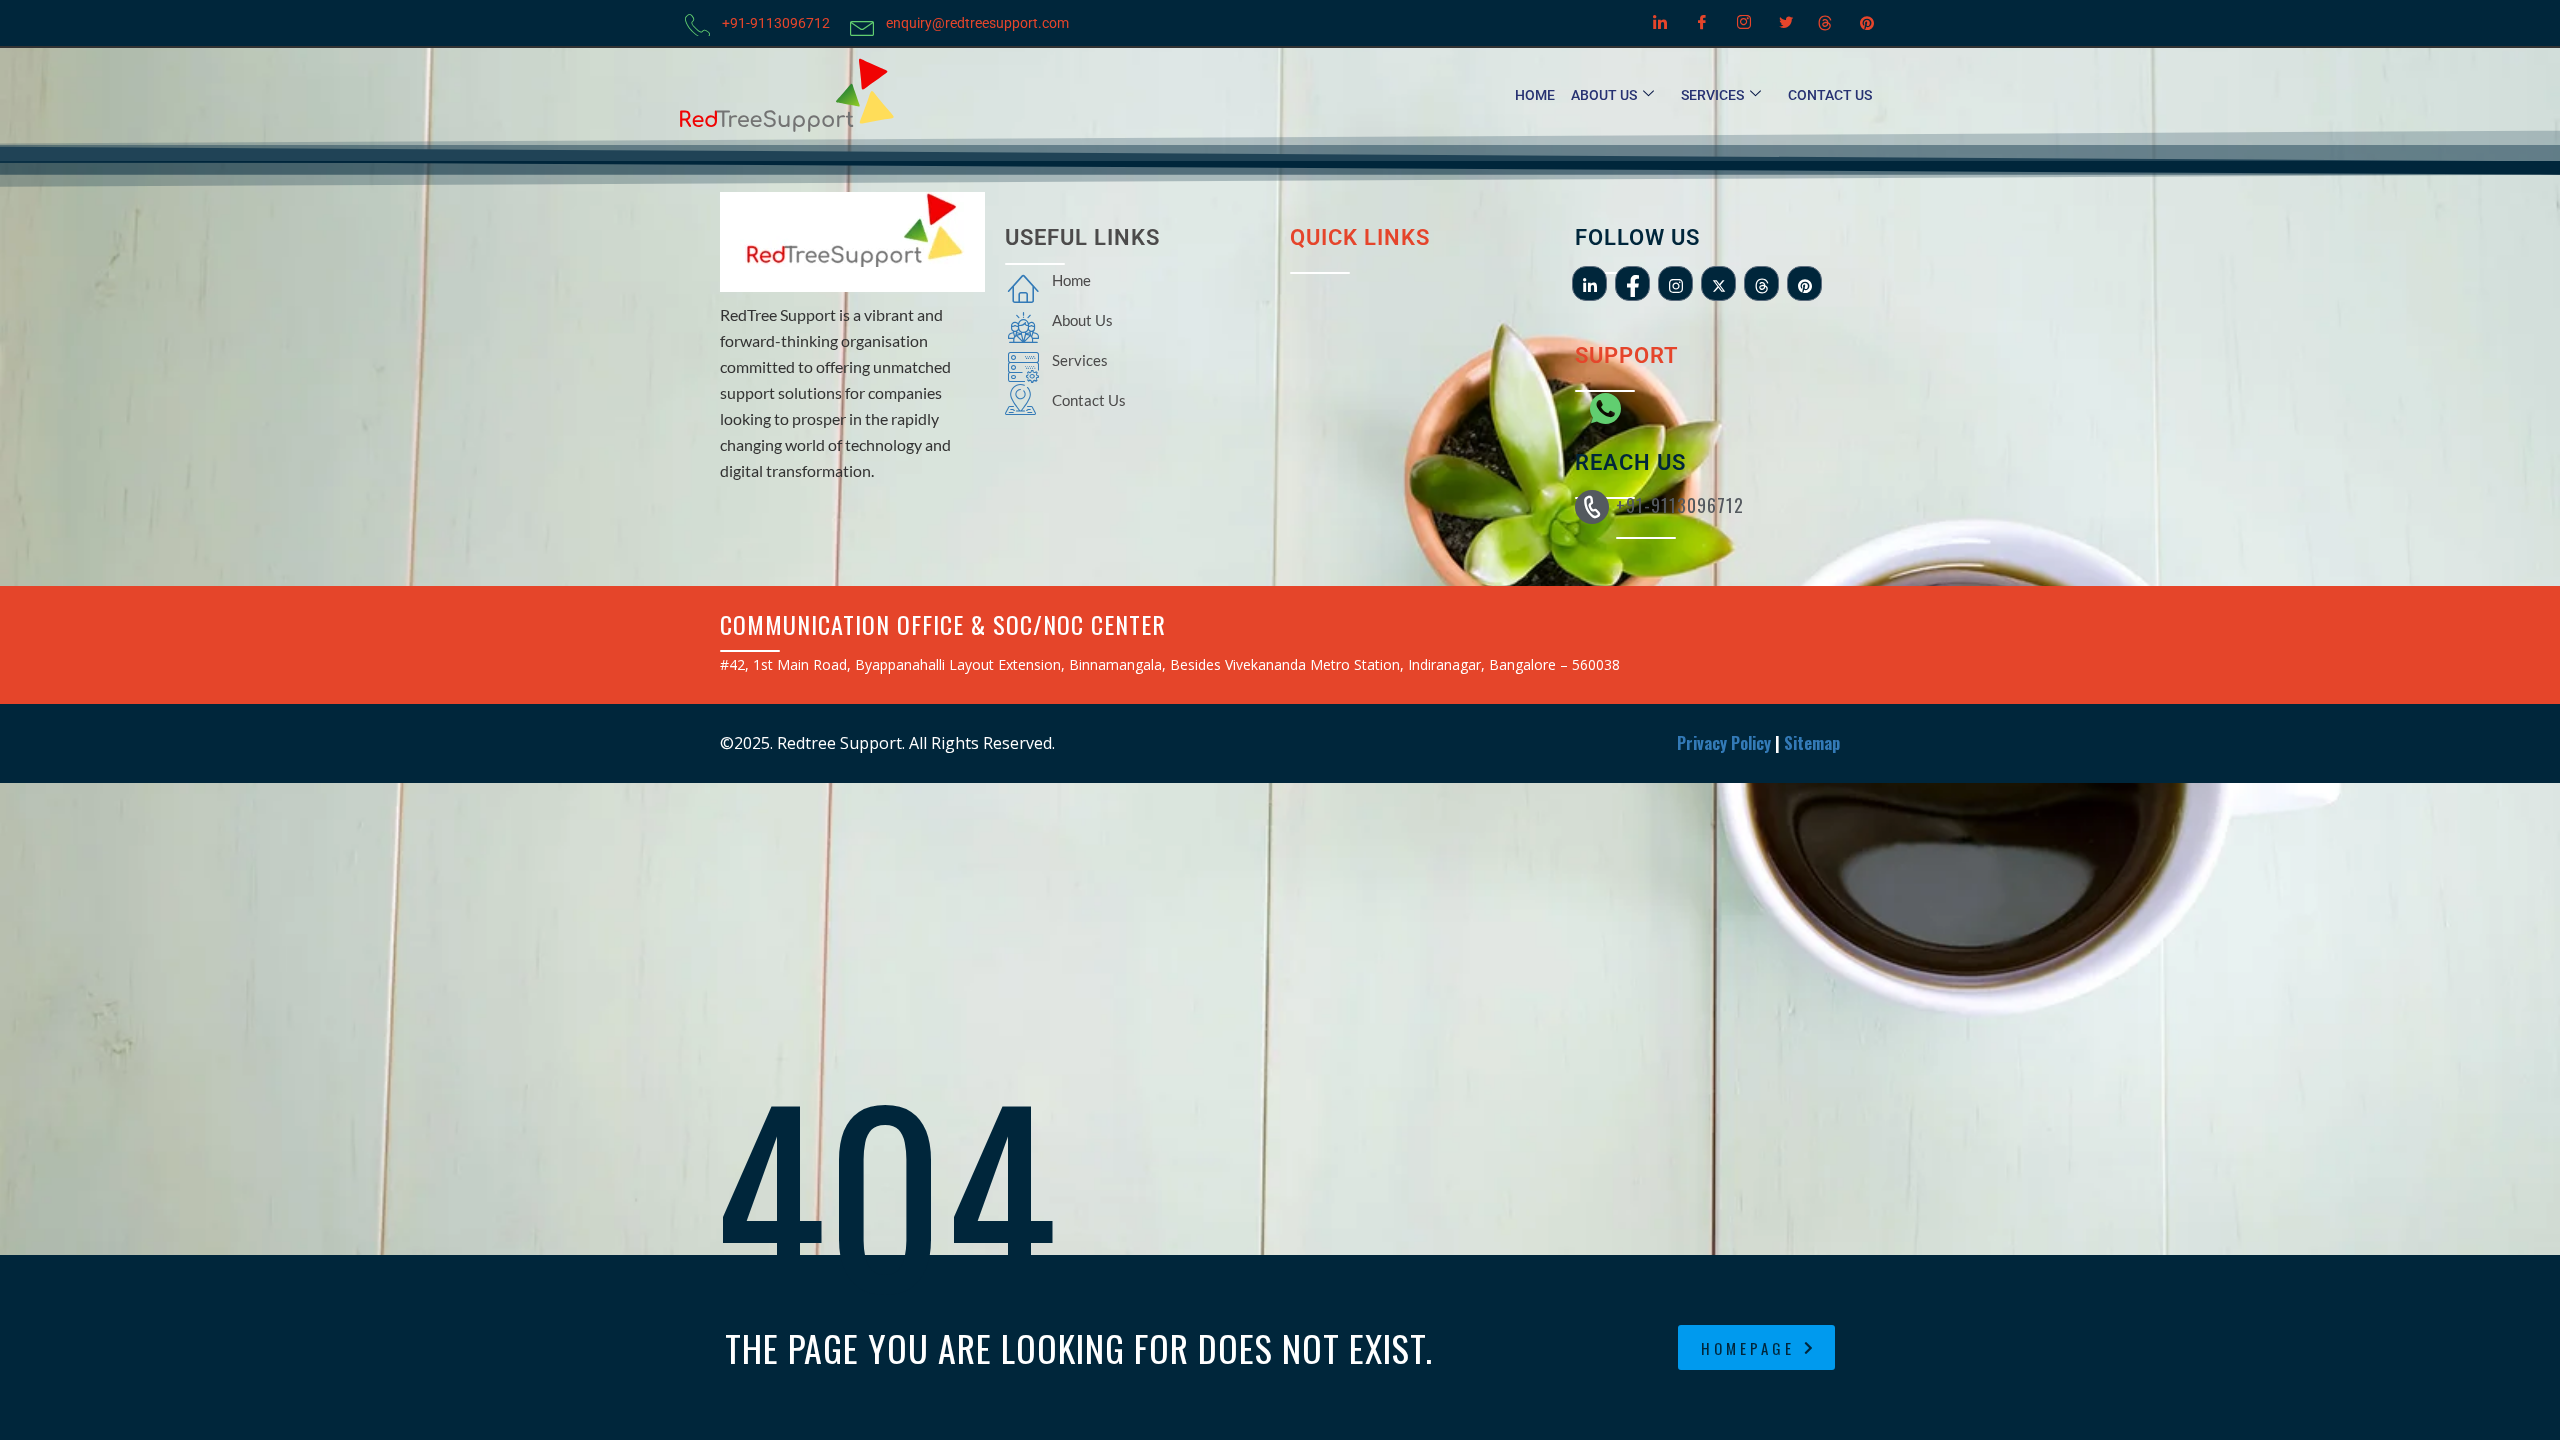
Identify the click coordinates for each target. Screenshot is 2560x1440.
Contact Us (1830, 95)
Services (1712, 95)
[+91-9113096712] (1592, 507)
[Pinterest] (1867, 23)
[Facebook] (1699, 23)
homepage (1748, 1348)
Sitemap (1812, 743)
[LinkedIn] (1657, 23)
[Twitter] (1783, 23)
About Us (1604, 95)
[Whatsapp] (1595, 402)
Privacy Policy (1724, 743)
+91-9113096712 (1680, 505)
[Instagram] (1741, 23)
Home (1535, 95)
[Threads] (1825, 23)
